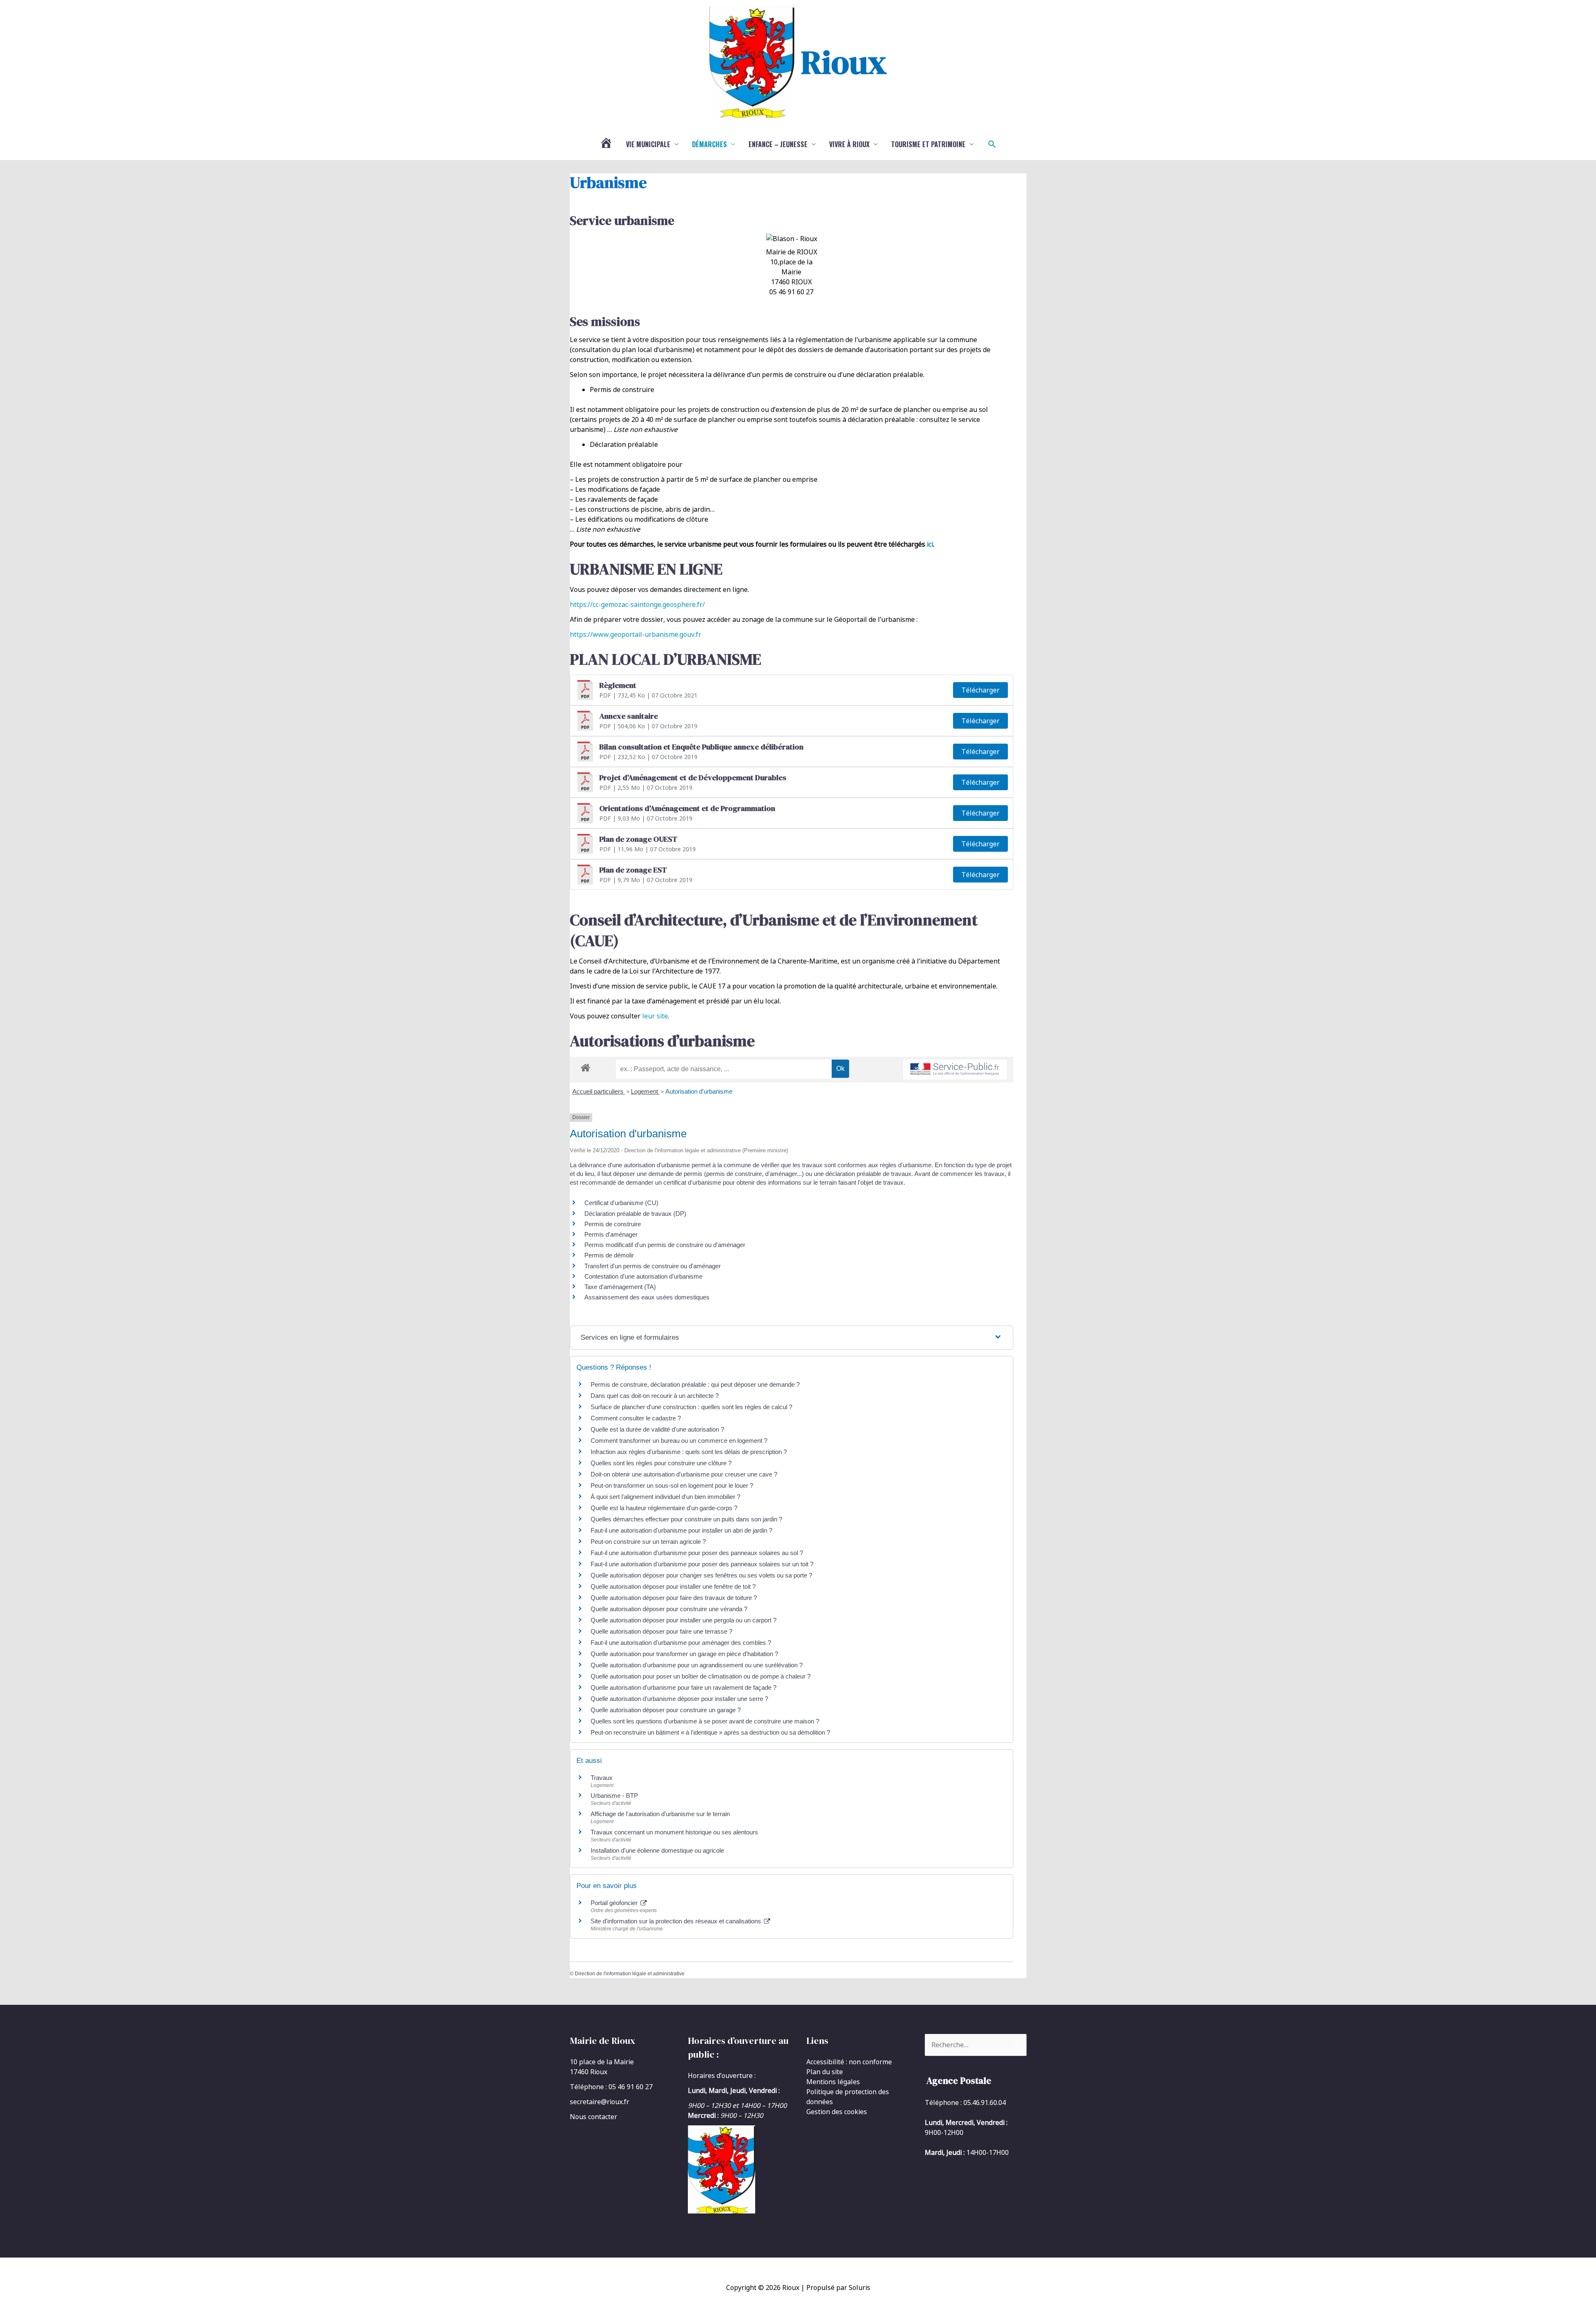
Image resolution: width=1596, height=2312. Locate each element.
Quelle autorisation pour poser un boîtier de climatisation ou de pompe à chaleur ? (701, 1676)
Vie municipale (648, 144)
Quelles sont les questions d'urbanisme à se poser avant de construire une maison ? (705, 1721)
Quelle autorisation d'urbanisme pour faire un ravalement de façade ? (683, 1687)
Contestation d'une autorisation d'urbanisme (643, 1276)
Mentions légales (833, 2082)
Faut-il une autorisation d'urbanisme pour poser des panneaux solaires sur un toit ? (702, 1564)
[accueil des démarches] (585, 1066)
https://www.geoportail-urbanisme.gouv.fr (635, 634)
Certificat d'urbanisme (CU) (621, 1203)
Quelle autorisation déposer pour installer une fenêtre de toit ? (673, 1586)
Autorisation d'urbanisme (699, 1091)
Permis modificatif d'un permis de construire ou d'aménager (665, 1245)
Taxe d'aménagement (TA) (620, 1287)
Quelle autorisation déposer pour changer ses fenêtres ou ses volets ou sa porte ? (701, 1575)
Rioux (844, 62)
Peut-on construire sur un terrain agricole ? (648, 1542)
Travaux (602, 1778)
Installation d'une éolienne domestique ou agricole (657, 1850)
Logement (645, 1091)
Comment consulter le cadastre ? (636, 1418)
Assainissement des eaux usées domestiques (647, 1297)
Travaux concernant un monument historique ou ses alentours (674, 1832)
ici (930, 544)
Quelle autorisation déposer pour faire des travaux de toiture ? (674, 1598)
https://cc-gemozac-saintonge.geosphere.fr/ (637, 604)
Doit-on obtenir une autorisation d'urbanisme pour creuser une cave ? (684, 1474)
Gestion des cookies (837, 2112)
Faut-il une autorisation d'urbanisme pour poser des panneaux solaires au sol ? (697, 1553)
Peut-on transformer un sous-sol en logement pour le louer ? (672, 1485)
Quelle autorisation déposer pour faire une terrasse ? (661, 1631)
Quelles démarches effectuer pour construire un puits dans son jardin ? (686, 1519)
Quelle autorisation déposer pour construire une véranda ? (669, 1609)
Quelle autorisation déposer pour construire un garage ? (666, 1710)
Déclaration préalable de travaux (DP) (635, 1214)
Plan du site (825, 2072)
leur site (655, 1016)
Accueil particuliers (599, 1091)
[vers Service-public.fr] (955, 1070)
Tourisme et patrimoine (928, 144)
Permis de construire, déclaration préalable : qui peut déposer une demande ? (695, 1384)
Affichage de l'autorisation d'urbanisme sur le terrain (660, 1814)
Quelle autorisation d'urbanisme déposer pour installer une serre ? (679, 1699)
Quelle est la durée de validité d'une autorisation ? (657, 1429)
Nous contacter (594, 2117)
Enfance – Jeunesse (778, 144)
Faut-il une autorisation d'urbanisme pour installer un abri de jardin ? (681, 1530)
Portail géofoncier (615, 1903)
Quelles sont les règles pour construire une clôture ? (661, 1463)
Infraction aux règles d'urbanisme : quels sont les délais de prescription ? (689, 1452)
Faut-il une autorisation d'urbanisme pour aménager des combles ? (681, 1643)
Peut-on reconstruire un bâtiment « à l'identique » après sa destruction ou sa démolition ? (710, 1732)
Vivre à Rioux (849, 144)
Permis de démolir (609, 1255)
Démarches (709, 144)
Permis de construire (613, 1224)
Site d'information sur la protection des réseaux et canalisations (677, 1921)
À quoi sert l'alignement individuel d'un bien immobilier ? (665, 1497)
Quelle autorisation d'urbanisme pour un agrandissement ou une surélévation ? (697, 1665)
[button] (992, 144)
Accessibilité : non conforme (849, 2062)
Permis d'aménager (611, 1234)
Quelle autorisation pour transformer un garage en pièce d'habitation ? (684, 1654)
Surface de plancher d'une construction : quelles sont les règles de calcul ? (691, 1407)
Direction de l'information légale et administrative (630, 1974)
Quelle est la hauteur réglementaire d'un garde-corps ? (664, 1508)
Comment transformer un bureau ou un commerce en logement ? (679, 1441)
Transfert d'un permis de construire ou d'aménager (653, 1266)
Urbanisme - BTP (614, 1796)
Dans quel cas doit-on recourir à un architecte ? (655, 1396)
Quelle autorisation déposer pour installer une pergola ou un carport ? (683, 1620)
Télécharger (980, 690)
